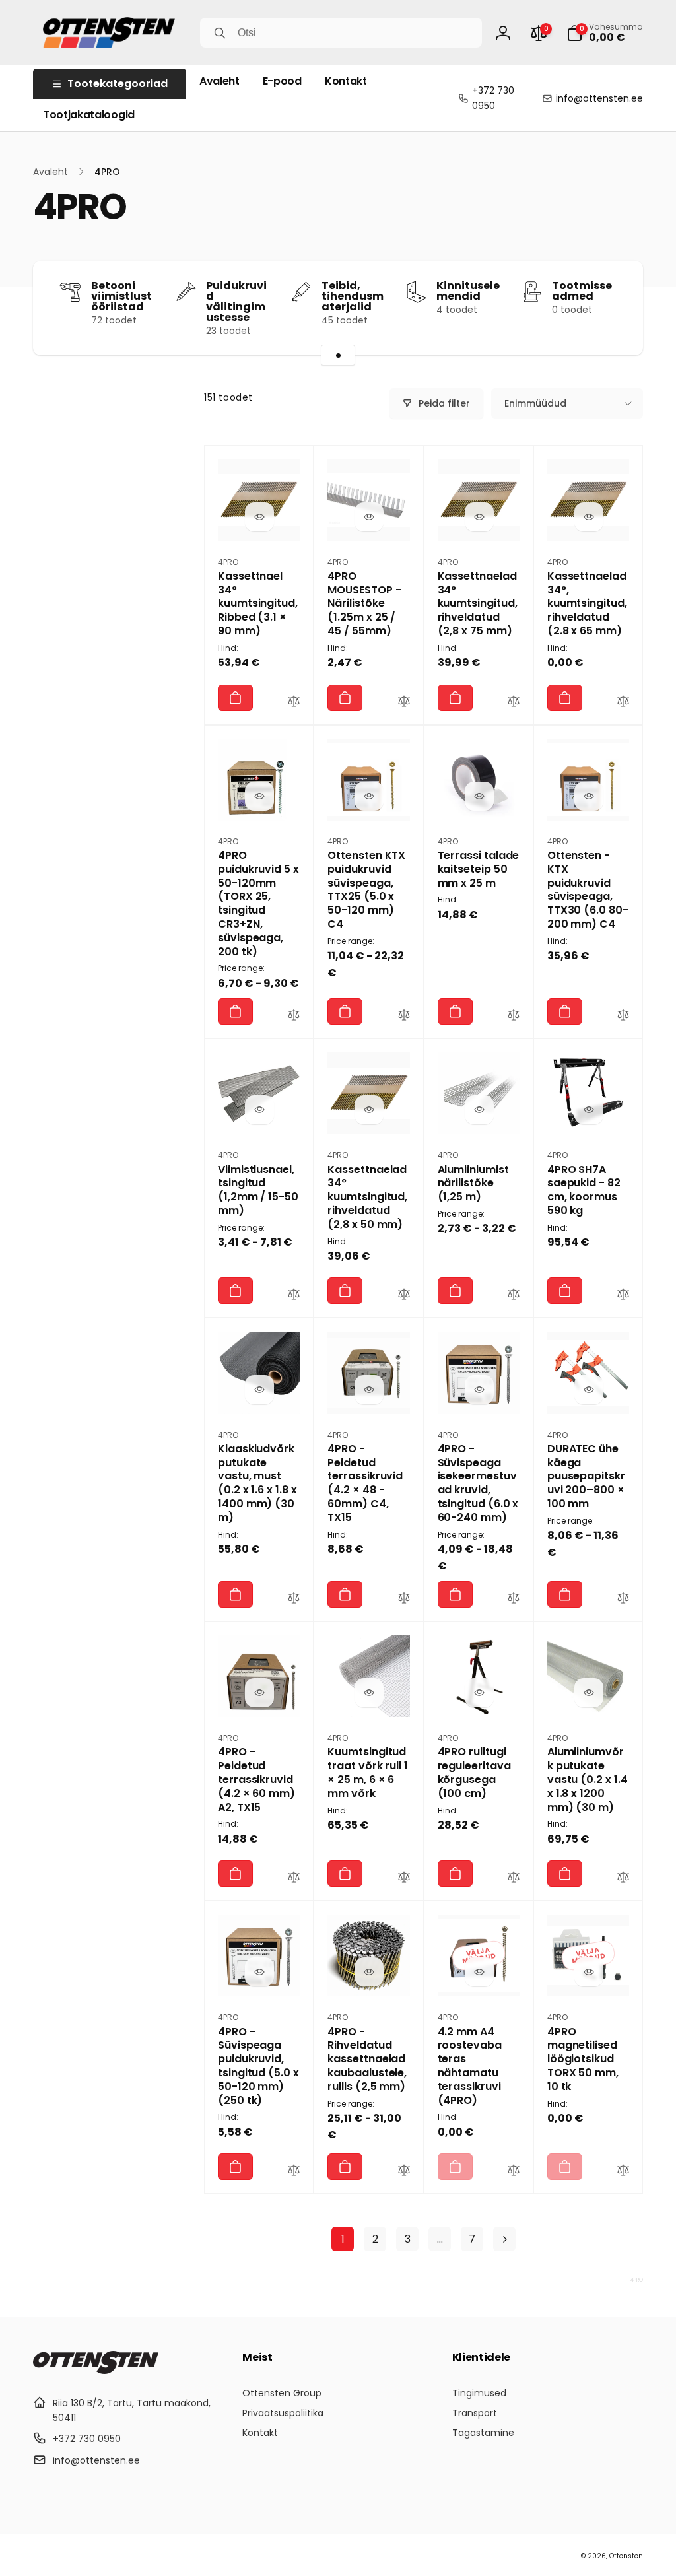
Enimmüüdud (535, 403)
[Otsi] (220, 33)
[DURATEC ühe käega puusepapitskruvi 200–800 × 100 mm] (589, 1390)
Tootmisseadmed (582, 291)
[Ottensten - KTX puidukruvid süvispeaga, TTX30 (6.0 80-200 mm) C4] (589, 796)
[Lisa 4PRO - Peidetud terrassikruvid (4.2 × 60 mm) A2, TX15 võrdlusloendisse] (294, 1879)
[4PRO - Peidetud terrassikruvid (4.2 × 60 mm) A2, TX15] (259, 1693)
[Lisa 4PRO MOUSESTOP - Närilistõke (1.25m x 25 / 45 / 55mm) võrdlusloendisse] (404, 703)
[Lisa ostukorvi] (235, 698)
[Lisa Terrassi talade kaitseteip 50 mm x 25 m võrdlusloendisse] (514, 1017)
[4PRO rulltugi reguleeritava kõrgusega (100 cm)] (479, 1693)
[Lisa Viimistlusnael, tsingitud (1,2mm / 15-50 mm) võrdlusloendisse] (294, 1296)
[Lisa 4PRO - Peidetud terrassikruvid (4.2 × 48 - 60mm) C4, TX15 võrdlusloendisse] (404, 1600)
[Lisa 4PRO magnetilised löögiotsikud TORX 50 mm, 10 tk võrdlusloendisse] (623, 2172)
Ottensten (626, 2556)
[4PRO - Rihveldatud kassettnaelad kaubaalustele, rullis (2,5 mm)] (369, 1972)
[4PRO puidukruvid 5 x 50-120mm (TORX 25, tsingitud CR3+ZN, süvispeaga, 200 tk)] (259, 796)
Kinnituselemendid (468, 291)
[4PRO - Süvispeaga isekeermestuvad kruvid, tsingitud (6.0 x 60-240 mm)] (479, 1390)
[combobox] (341, 33)
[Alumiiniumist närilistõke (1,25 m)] (479, 1110)
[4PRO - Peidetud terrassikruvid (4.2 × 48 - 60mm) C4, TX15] (369, 1390)
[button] (605, 33)
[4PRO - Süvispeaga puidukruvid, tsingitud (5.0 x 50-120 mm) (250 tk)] (259, 1972)
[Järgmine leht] (504, 2239)
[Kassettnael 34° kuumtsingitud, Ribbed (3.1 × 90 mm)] (259, 517)
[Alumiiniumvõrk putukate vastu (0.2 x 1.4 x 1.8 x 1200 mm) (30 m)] (589, 1693)
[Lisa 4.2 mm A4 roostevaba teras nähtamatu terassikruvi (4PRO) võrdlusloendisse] (514, 2172)
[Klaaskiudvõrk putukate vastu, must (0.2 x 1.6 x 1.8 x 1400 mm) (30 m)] (259, 1390)
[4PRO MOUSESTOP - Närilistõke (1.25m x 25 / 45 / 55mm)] (369, 517)
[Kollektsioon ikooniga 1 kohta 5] (338, 355)
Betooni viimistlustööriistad (121, 296)
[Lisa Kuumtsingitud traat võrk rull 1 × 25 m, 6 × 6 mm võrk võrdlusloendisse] (404, 1879)
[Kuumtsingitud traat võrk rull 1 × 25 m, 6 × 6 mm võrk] (369, 1693)
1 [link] (343, 2239)
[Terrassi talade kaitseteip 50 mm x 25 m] (479, 796)
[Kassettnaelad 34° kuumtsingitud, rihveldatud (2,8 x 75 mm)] (479, 517)
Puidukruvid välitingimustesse (236, 302)
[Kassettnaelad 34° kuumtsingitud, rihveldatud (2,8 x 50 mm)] (369, 1110)
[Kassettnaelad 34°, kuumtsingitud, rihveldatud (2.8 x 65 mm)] (589, 517)
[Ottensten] (96, 2370)
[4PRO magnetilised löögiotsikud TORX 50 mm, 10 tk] (589, 1972)
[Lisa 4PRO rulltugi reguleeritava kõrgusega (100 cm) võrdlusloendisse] (514, 1879)
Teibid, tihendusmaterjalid (353, 296)
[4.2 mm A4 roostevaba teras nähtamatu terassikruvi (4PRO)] (479, 1972)
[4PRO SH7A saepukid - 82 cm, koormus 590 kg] (589, 1110)
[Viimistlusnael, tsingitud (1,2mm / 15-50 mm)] (259, 1110)
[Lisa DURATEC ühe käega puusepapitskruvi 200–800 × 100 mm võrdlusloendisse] (623, 1600)
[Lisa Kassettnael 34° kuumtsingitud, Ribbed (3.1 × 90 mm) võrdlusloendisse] (294, 703)
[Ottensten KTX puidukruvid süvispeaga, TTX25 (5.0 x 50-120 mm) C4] (369, 796)
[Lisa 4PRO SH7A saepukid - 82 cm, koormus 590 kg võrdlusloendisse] (623, 1296)
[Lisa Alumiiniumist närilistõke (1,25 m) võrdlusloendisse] (514, 1296)
